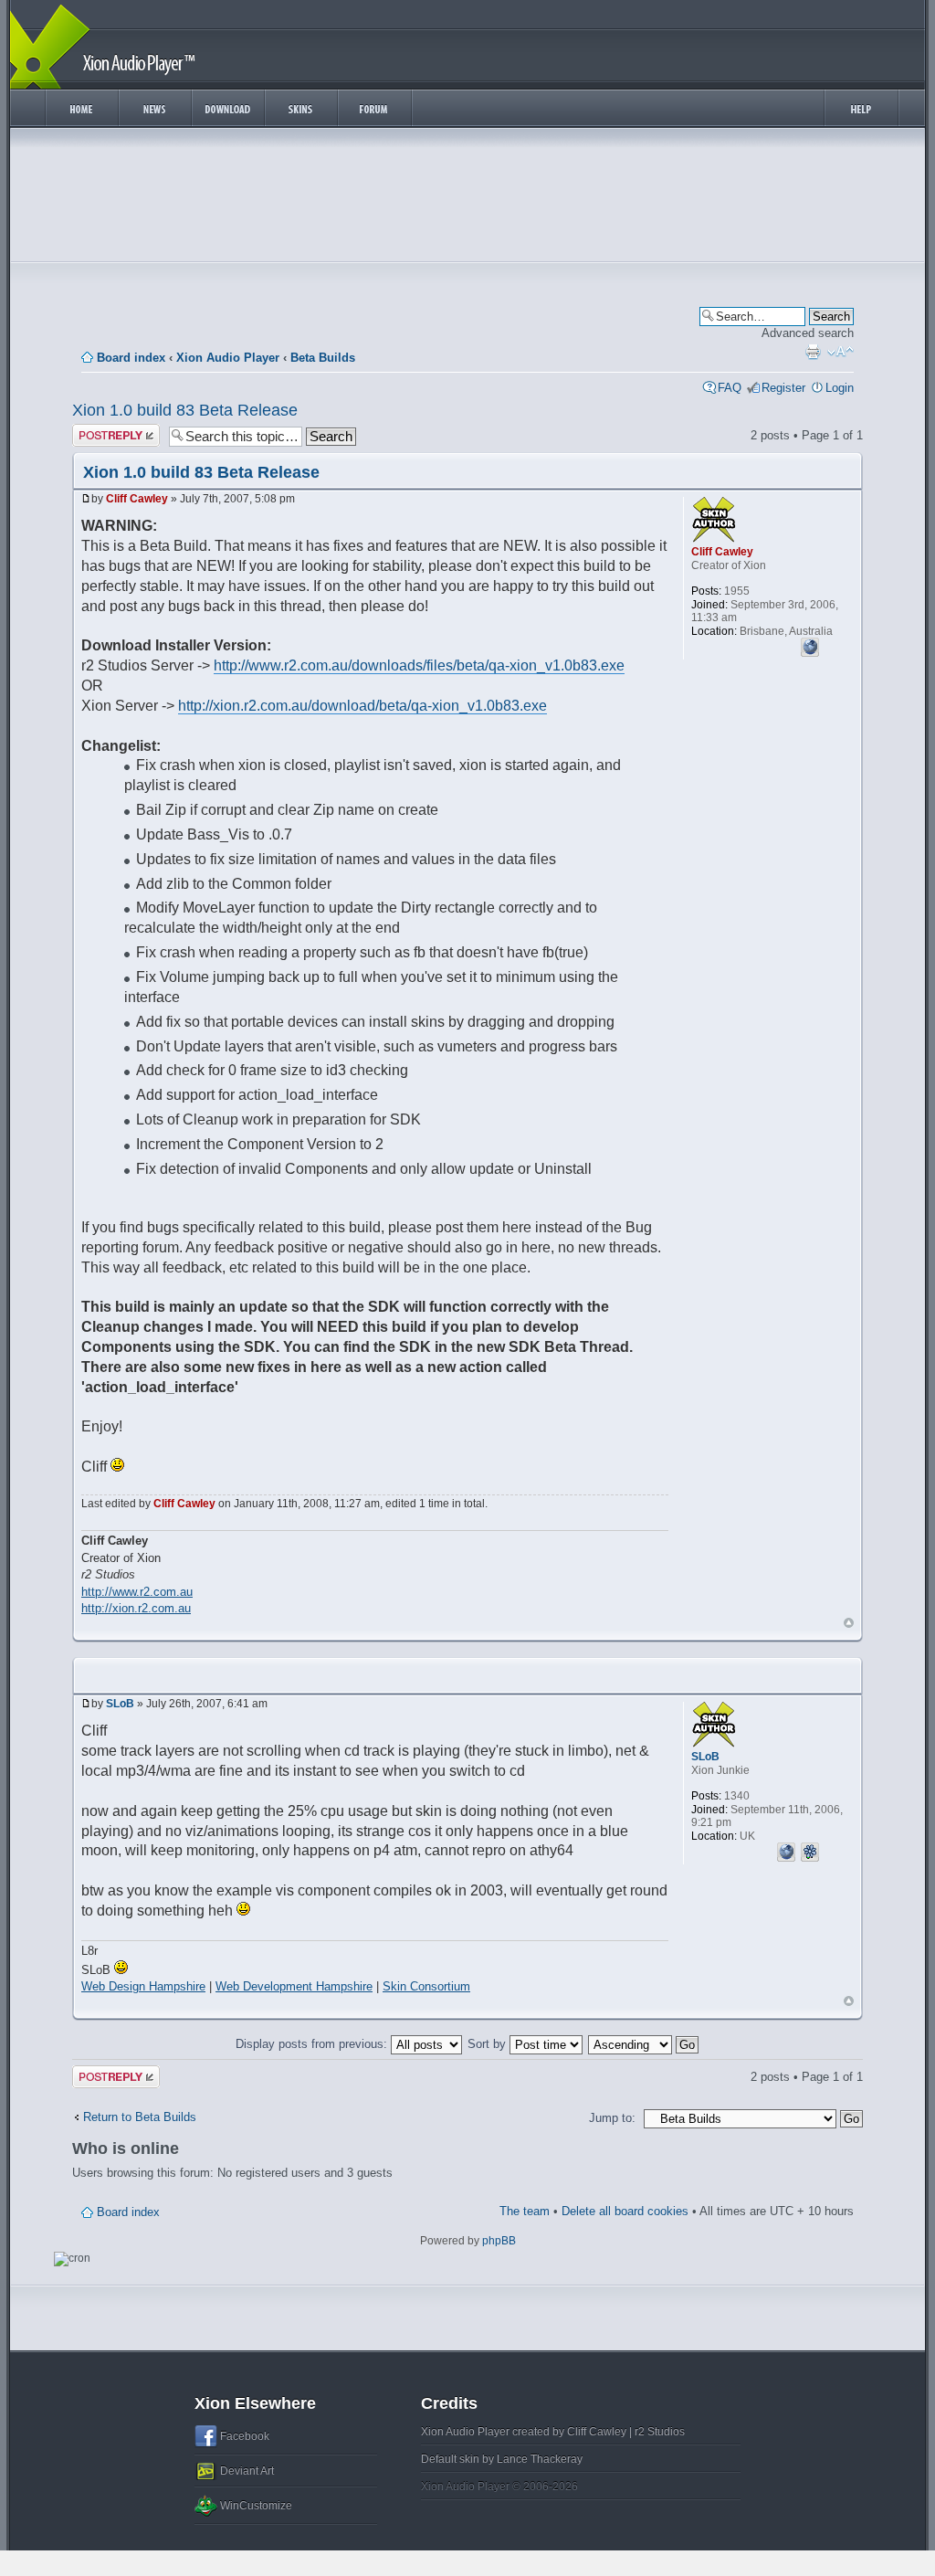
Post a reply (104, 431)
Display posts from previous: (313, 2044)
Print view (813, 352)
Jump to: (612, 2118)
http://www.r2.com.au (137, 1592)
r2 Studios (660, 2432)
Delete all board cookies (625, 2211)
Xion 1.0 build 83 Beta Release (185, 410)
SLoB (120, 1704)
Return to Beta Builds (140, 2117)
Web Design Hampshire (143, 1986)
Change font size (840, 352)
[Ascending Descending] (644, 2044)
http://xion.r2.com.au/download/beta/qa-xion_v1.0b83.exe (362, 706)
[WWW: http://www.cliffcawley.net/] (810, 645)
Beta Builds (323, 358)
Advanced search (808, 333)
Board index (131, 358)
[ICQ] (810, 1850)
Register (783, 388)
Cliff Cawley (137, 499)
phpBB (499, 2241)
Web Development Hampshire (294, 1986)
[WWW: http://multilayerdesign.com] (786, 1850)
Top (849, 1623)
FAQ (730, 388)
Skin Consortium (426, 1986)
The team (525, 2211)
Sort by (489, 2044)
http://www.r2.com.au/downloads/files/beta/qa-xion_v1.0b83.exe (419, 665)
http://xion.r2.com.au (136, 1608)
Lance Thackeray (540, 2459)
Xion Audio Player (228, 358)
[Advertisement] (467, 199)
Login (840, 388)
